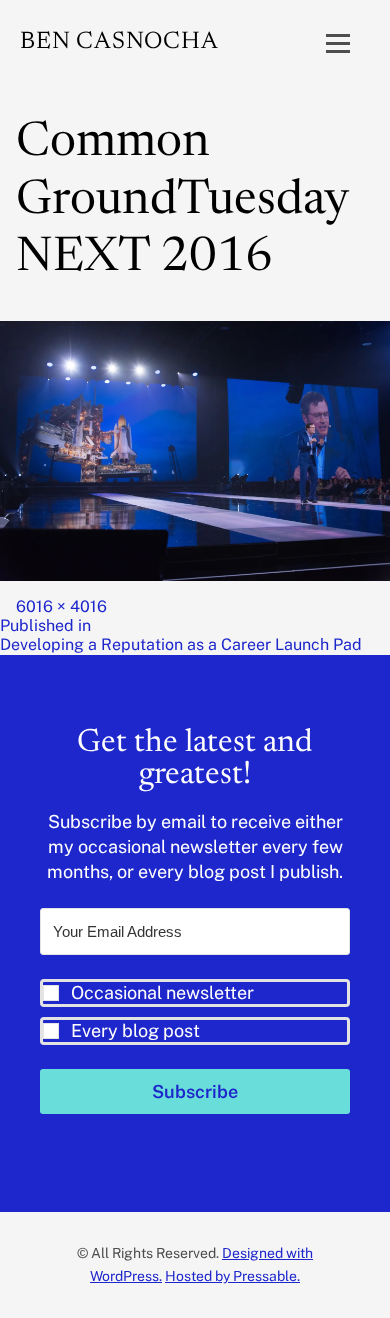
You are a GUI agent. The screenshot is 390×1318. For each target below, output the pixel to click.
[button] (195, 1011)
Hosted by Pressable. (232, 1276)
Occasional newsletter (162, 992)
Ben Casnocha (119, 42)
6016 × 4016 (61, 606)
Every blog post (135, 1030)
